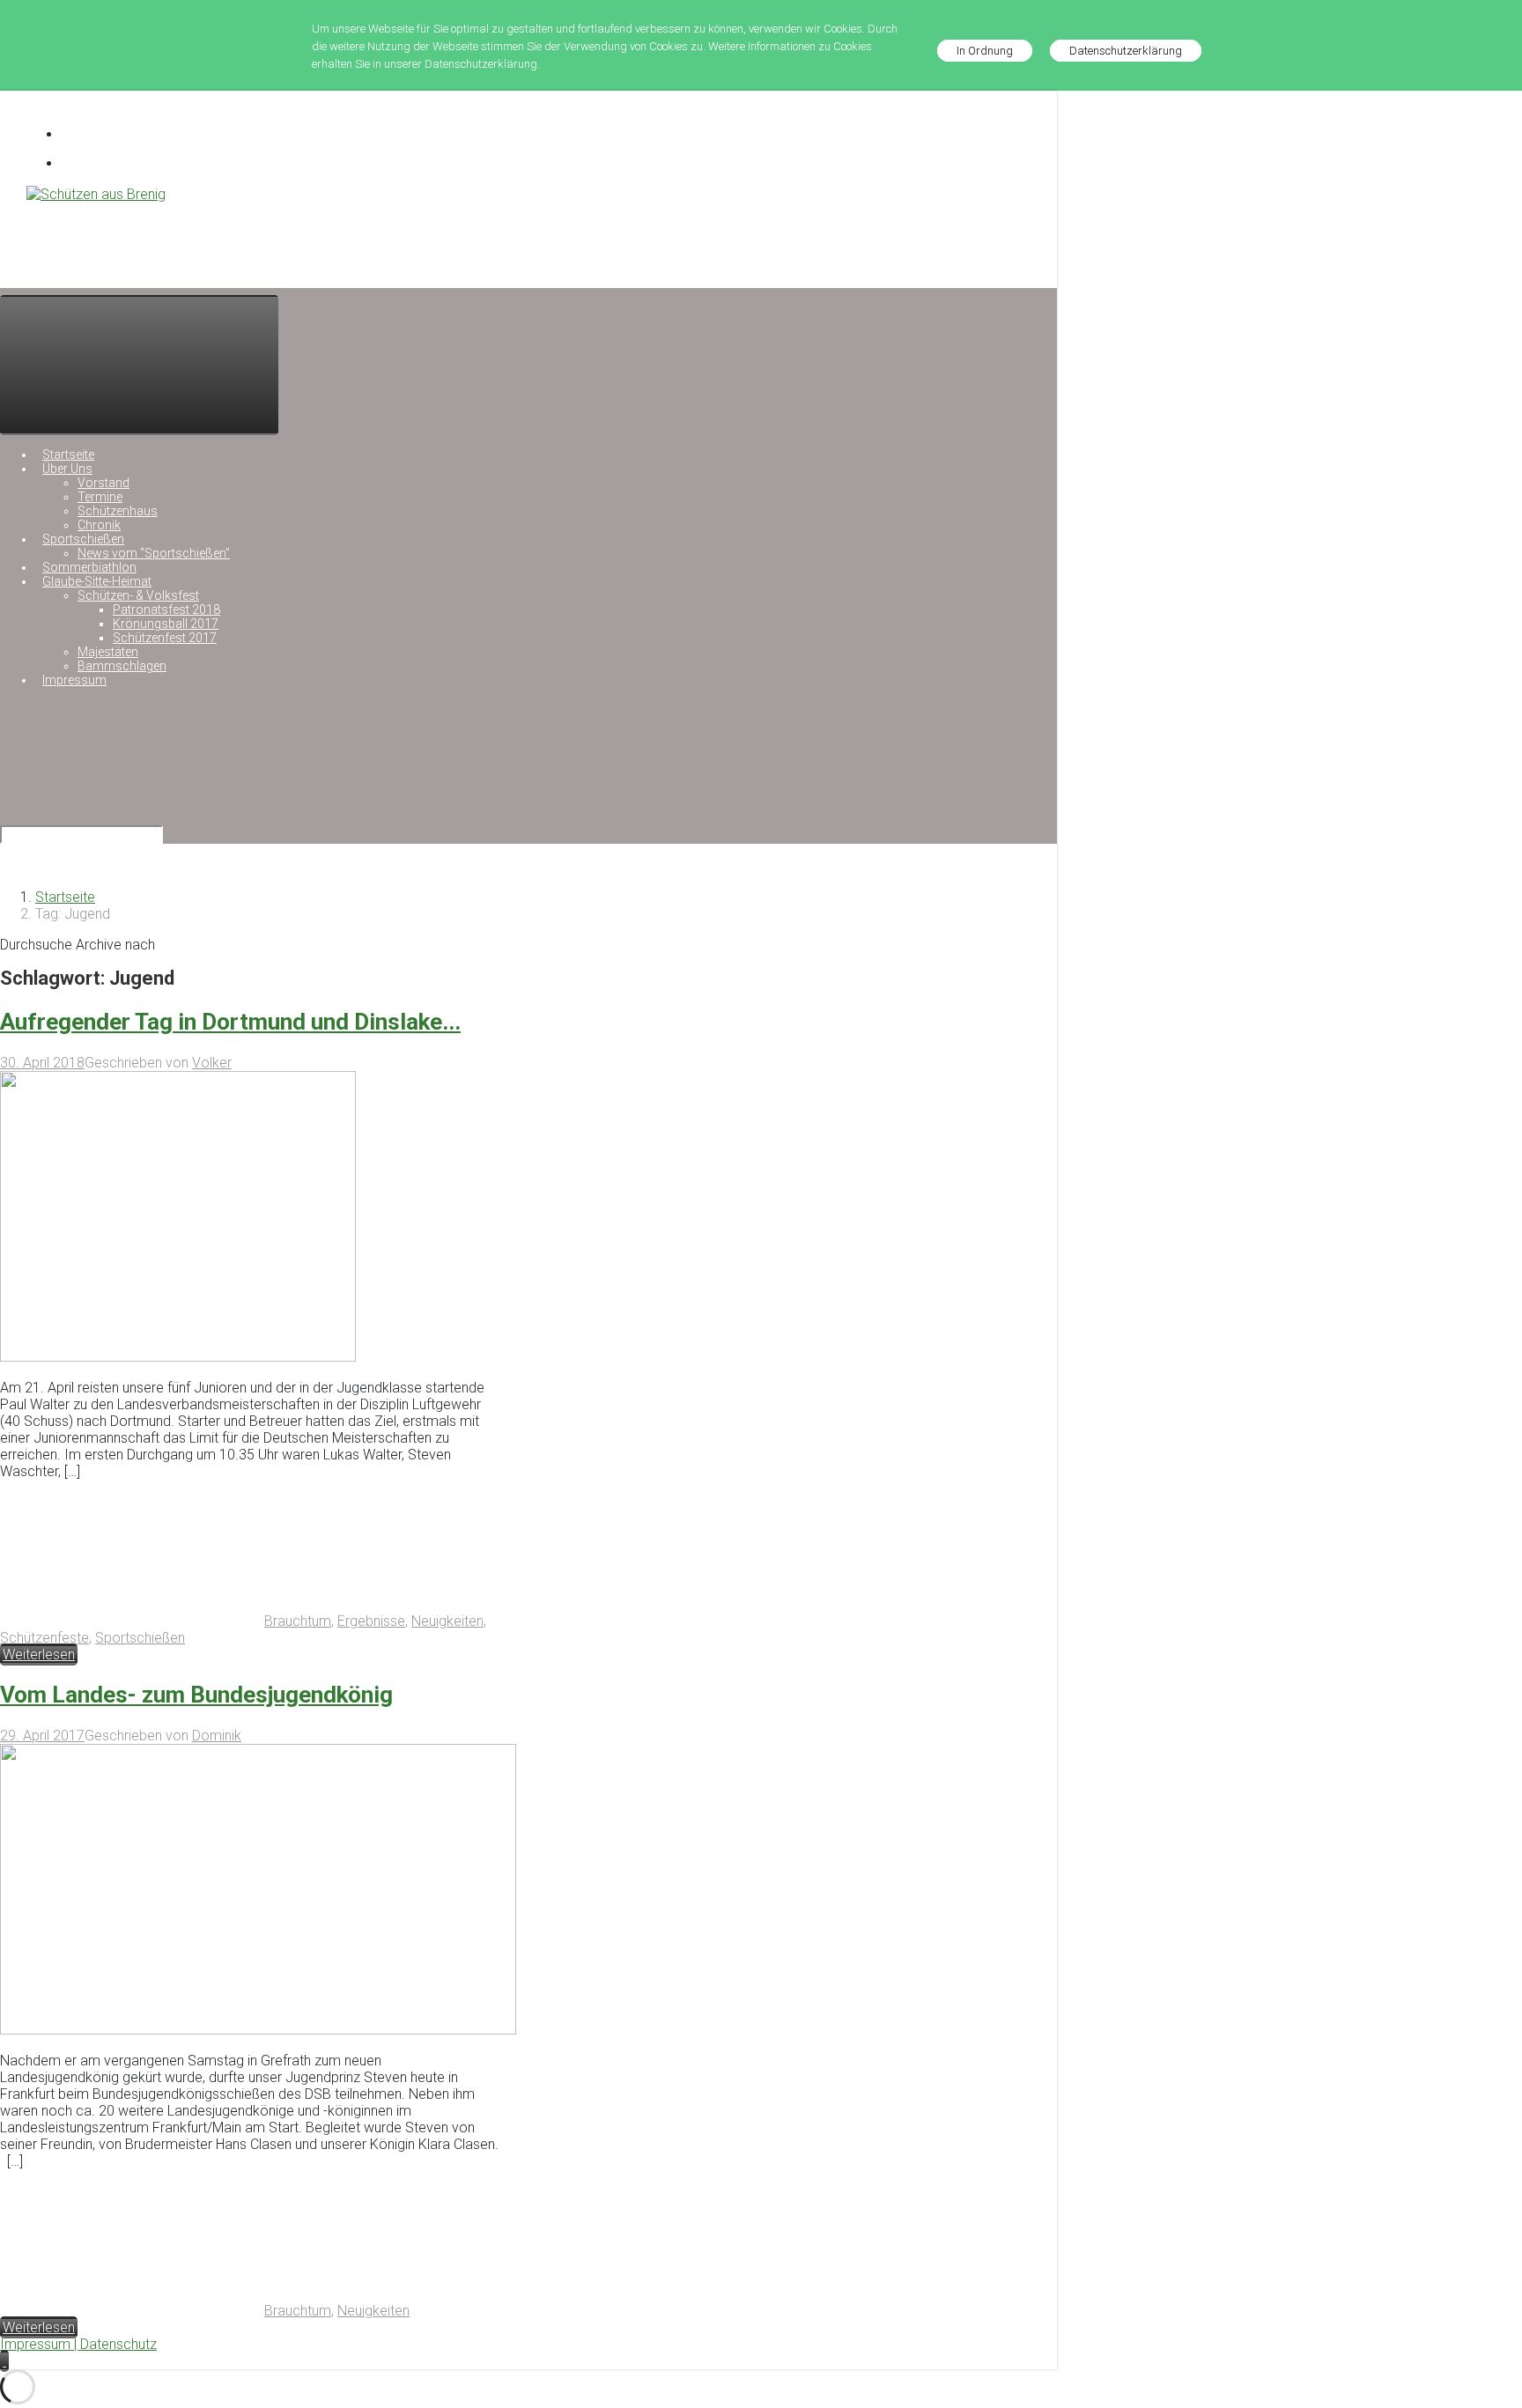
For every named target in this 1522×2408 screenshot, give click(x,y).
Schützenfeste (44, 1638)
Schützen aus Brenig (99, 233)
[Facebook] (82, 134)
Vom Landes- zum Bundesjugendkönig (196, 1695)
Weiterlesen (39, 1655)
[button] (4, 2361)
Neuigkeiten (447, 1621)
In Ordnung (985, 51)
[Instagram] (82, 163)
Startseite (65, 897)
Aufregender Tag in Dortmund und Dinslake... (230, 1022)
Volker (212, 1063)
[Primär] (139, 365)
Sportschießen (140, 1638)
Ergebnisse (371, 1621)
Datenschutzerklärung (1126, 51)
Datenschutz (118, 2344)
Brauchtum (298, 1621)
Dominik (217, 1736)
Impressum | (40, 2344)
